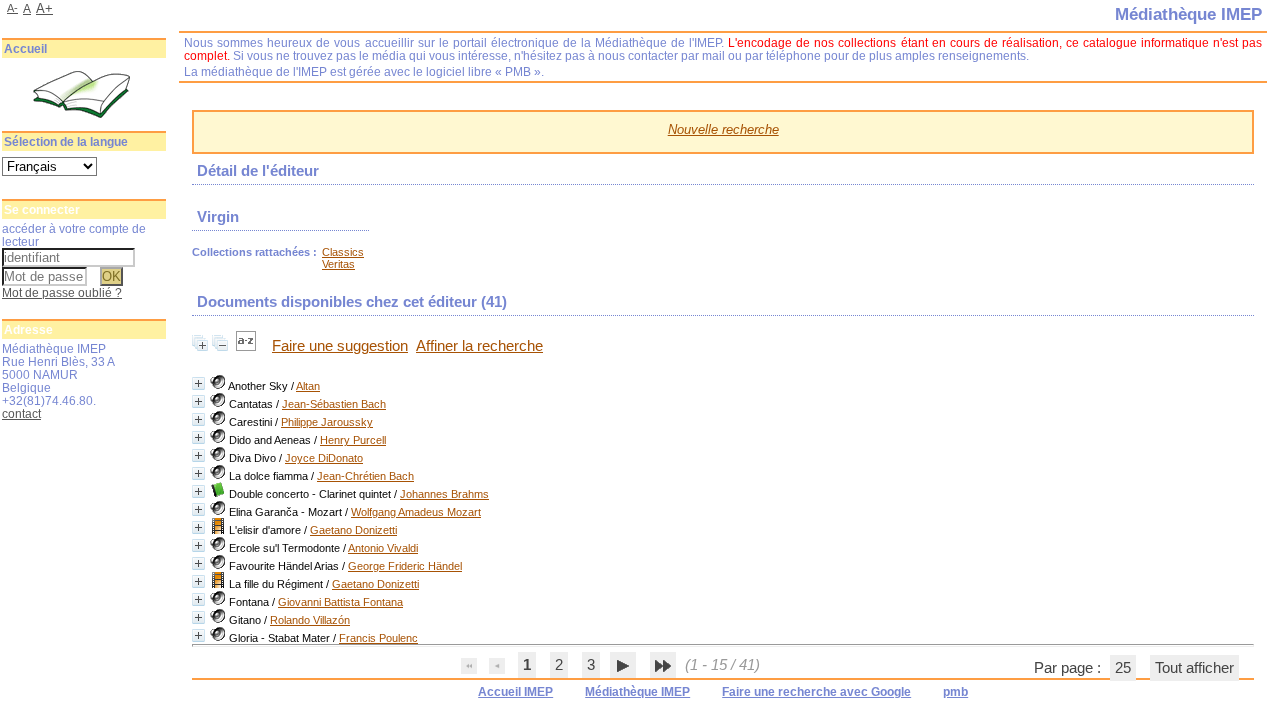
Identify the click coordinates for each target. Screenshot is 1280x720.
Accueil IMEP (515, 692)
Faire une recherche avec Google (816, 692)
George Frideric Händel (405, 566)
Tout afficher (1194, 668)
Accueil (25, 49)
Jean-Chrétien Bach (365, 476)
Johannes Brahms (444, 494)
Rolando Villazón (310, 620)
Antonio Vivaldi (383, 548)
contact (21, 413)
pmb (955, 692)
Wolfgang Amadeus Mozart (416, 512)
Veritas (338, 264)
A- (12, 8)
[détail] (198, 383)
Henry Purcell (353, 440)
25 (1123, 668)
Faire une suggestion (340, 346)
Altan (308, 386)
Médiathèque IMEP (637, 692)
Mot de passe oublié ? (62, 292)
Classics (343, 252)
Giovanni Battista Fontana (340, 602)
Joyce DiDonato (324, 458)
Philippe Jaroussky (327, 422)
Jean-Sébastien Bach (334, 404)
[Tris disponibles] (248, 346)
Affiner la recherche (479, 346)
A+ (44, 8)
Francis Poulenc (378, 638)
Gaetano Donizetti (353, 530)
